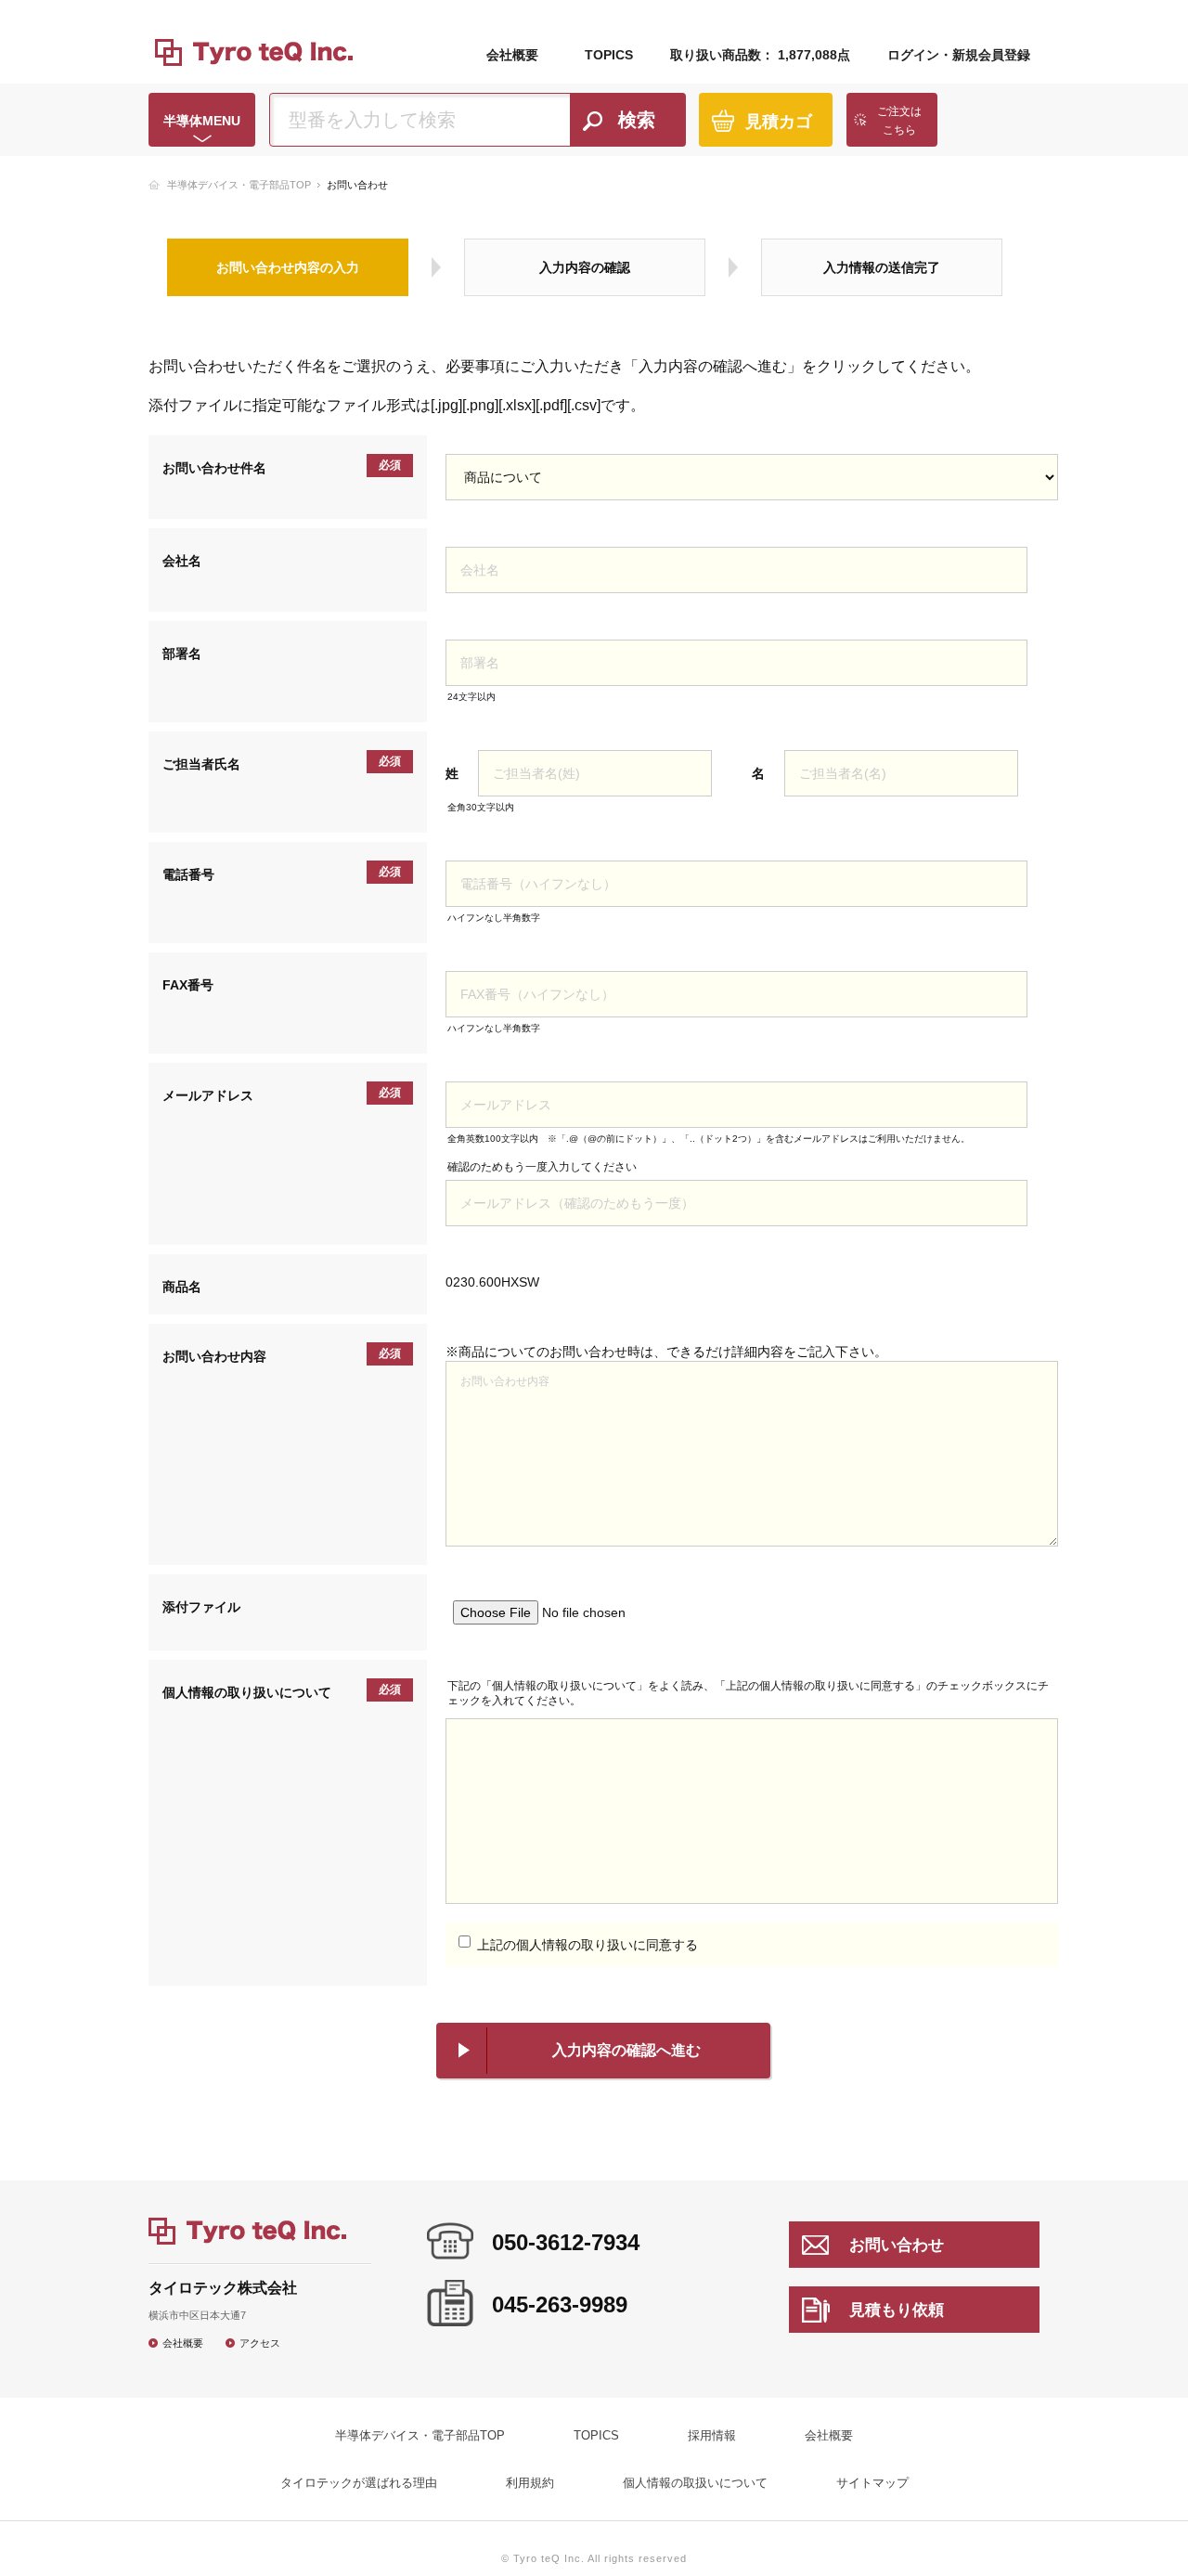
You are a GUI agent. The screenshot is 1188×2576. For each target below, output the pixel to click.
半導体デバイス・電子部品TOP (239, 185)
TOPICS (609, 55)
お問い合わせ (897, 2245)
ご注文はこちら (899, 121)
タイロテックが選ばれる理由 (359, 2483)
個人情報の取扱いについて (695, 2483)
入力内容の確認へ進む (626, 2050)
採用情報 (712, 2435)
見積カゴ (779, 122)
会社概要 (512, 55)
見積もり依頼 (897, 2310)
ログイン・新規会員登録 (959, 55)
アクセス (260, 2343)
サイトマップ (872, 2483)
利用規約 (530, 2483)
